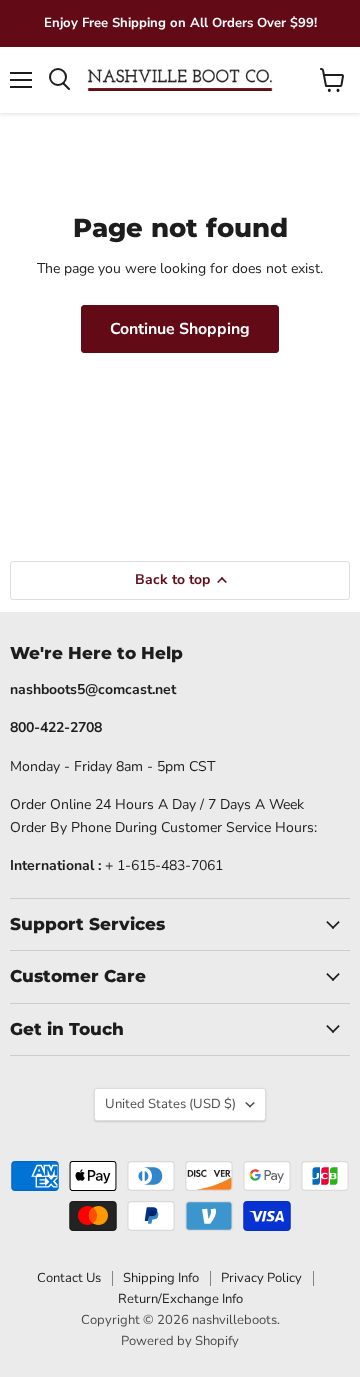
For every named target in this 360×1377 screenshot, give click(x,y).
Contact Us (69, 1278)
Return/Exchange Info (180, 1299)
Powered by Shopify (180, 1341)
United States (170, 1104)
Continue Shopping (180, 329)
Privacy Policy (261, 1278)
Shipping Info (161, 1278)
